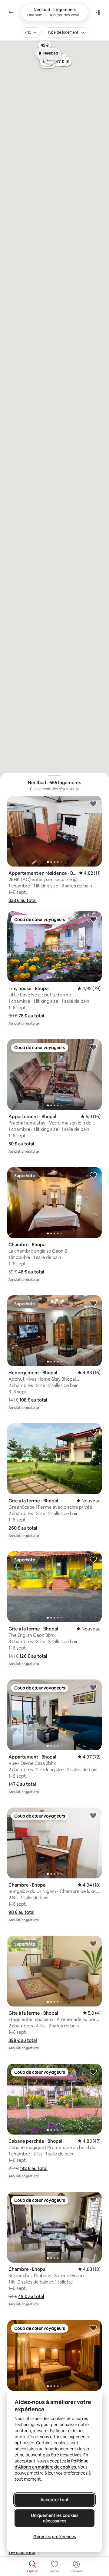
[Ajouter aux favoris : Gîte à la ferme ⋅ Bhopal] (93, 1431)
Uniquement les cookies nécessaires (55, 2518)
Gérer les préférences (55, 2537)
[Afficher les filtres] (98, 12)
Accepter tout (54, 2500)
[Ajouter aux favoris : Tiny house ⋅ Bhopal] (93, 919)
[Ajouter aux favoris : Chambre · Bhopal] (93, 1175)
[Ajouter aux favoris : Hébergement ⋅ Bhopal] (93, 1303)
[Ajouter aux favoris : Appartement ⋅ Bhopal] (93, 1047)
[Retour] (11, 12)
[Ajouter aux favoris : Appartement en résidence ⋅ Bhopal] (93, 804)
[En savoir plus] (77, 789)
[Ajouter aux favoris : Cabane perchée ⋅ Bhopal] (93, 2072)
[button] (23, 900)
